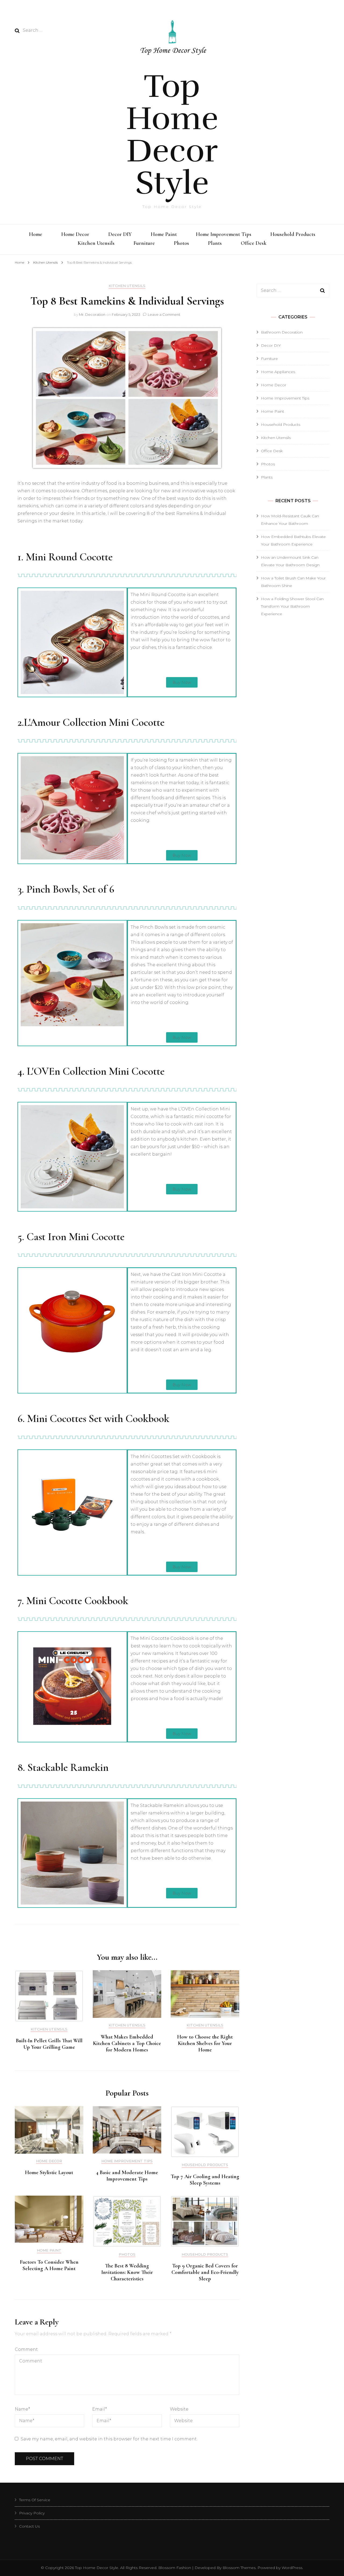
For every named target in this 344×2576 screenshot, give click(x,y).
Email (100, 2409)
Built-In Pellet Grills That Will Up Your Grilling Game (49, 2044)
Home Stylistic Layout (49, 2172)
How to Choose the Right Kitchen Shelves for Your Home (205, 2043)
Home (36, 234)
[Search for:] (58, 30)
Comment (26, 2349)
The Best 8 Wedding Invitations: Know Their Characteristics (127, 2272)
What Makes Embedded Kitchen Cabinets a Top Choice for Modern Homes (127, 2043)
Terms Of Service (35, 2500)
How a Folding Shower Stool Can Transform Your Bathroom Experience (292, 606)
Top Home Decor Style (172, 135)
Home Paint (164, 234)
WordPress (292, 2568)
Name (22, 2409)
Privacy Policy (32, 2513)
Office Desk (254, 243)
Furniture (144, 243)
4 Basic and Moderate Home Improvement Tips (127, 2176)
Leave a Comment (164, 314)
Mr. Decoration (92, 314)
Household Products (293, 234)
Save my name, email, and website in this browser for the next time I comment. (109, 2439)
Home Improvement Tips (224, 234)
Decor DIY (120, 234)
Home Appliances (278, 372)
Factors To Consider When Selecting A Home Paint (49, 2265)
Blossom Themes (239, 2568)
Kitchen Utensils (96, 243)
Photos (181, 243)
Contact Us (29, 2526)
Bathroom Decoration (282, 332)
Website (179, 2409)
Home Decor (75, 234)
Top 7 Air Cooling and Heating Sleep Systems (205, 2180)
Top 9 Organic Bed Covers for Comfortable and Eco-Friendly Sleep (205, 2272)
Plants (215, 243)
